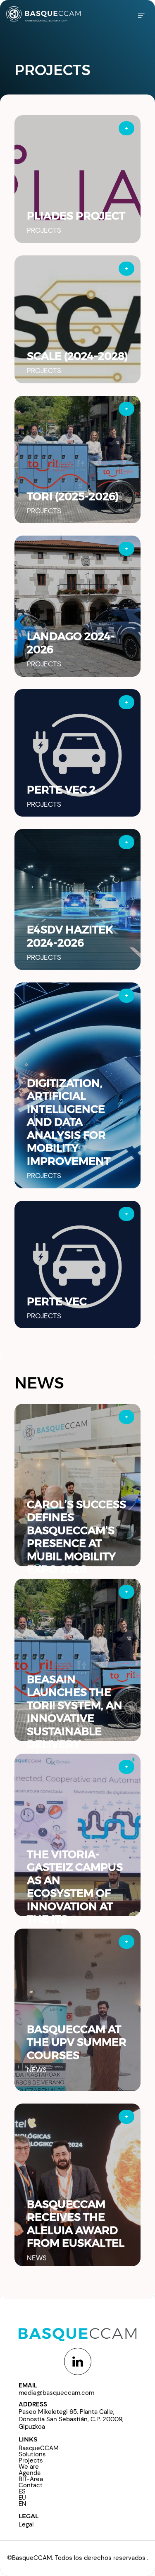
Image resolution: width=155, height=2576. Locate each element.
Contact (31, 2485)
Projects (31, 2460)
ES (22, 2491)
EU (22, 2498)
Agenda (30, 2473)
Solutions (32, 2454)
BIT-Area (31, 2479)
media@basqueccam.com (56, 2393)
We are (29, 2467)
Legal (26, 2524)
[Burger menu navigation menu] (141, 15)
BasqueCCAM (39, 2448)
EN (22, 2504)
